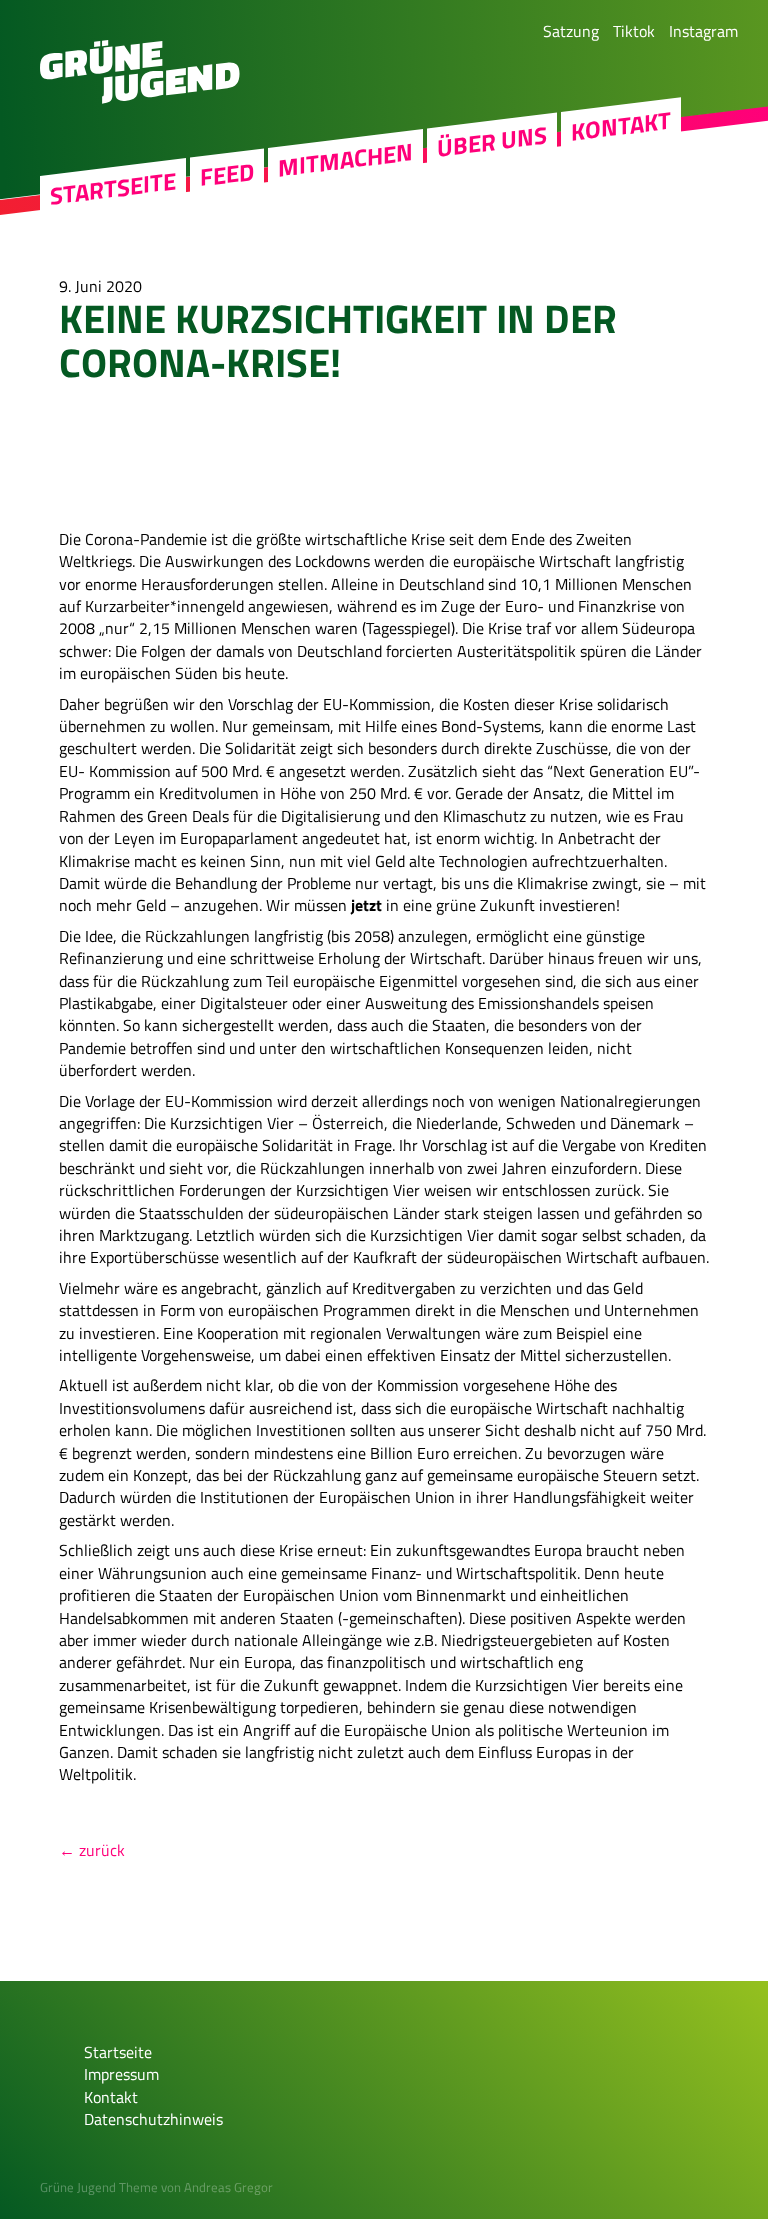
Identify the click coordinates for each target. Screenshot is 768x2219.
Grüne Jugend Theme (99, 2187)
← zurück (92, 1850)
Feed (227, 174)
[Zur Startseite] (140, 98)
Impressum (121, 2074)
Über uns (492, 142)
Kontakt (621, 126)
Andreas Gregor (228, 2187)
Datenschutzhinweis (153, 2119)
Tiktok (634, 31)
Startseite (113, 188)
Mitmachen (345, 160)
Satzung (571, 31)
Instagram (703, 31)
